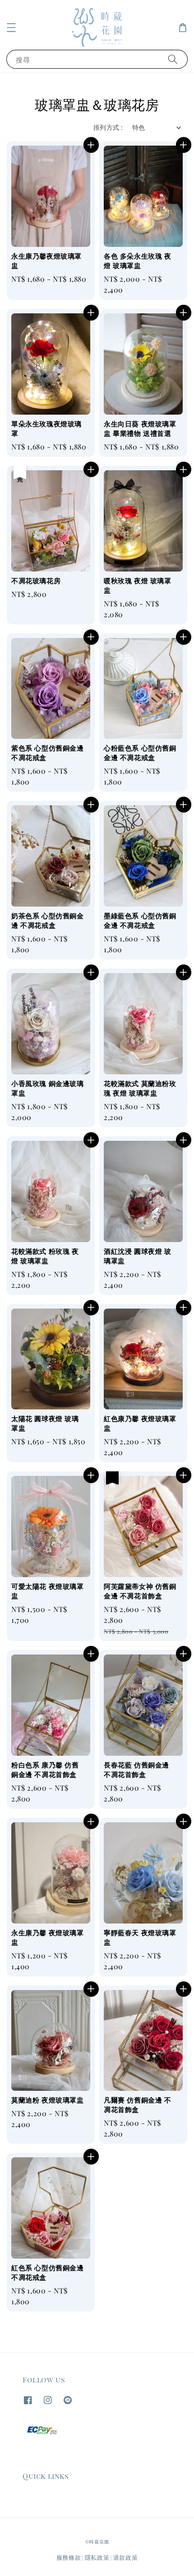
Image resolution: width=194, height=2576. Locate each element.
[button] (11, 28)
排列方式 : (108, 127)
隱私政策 (97, 2557)
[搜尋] (173, 59)
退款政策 (126, 2557)
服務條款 (69, 2557)
